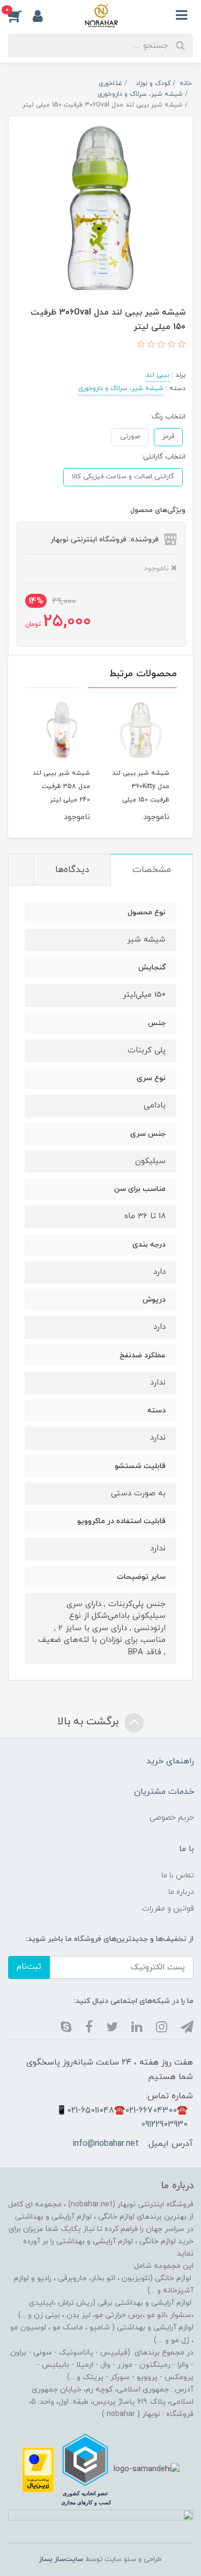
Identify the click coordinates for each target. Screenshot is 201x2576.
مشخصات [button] (152, 870)
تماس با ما (178, 1875)
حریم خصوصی (172, 1818)
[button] (20, 16)
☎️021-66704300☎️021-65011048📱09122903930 (122, 2118)
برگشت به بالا (90, 1722)
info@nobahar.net (106, 2144)
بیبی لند (158, 375)
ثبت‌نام (29, 1967)
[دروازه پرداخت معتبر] (38, 2469)
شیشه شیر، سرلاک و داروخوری (121, 388)
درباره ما (181, 1892)
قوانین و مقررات (168, 1909)
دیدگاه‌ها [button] (72, 870)
